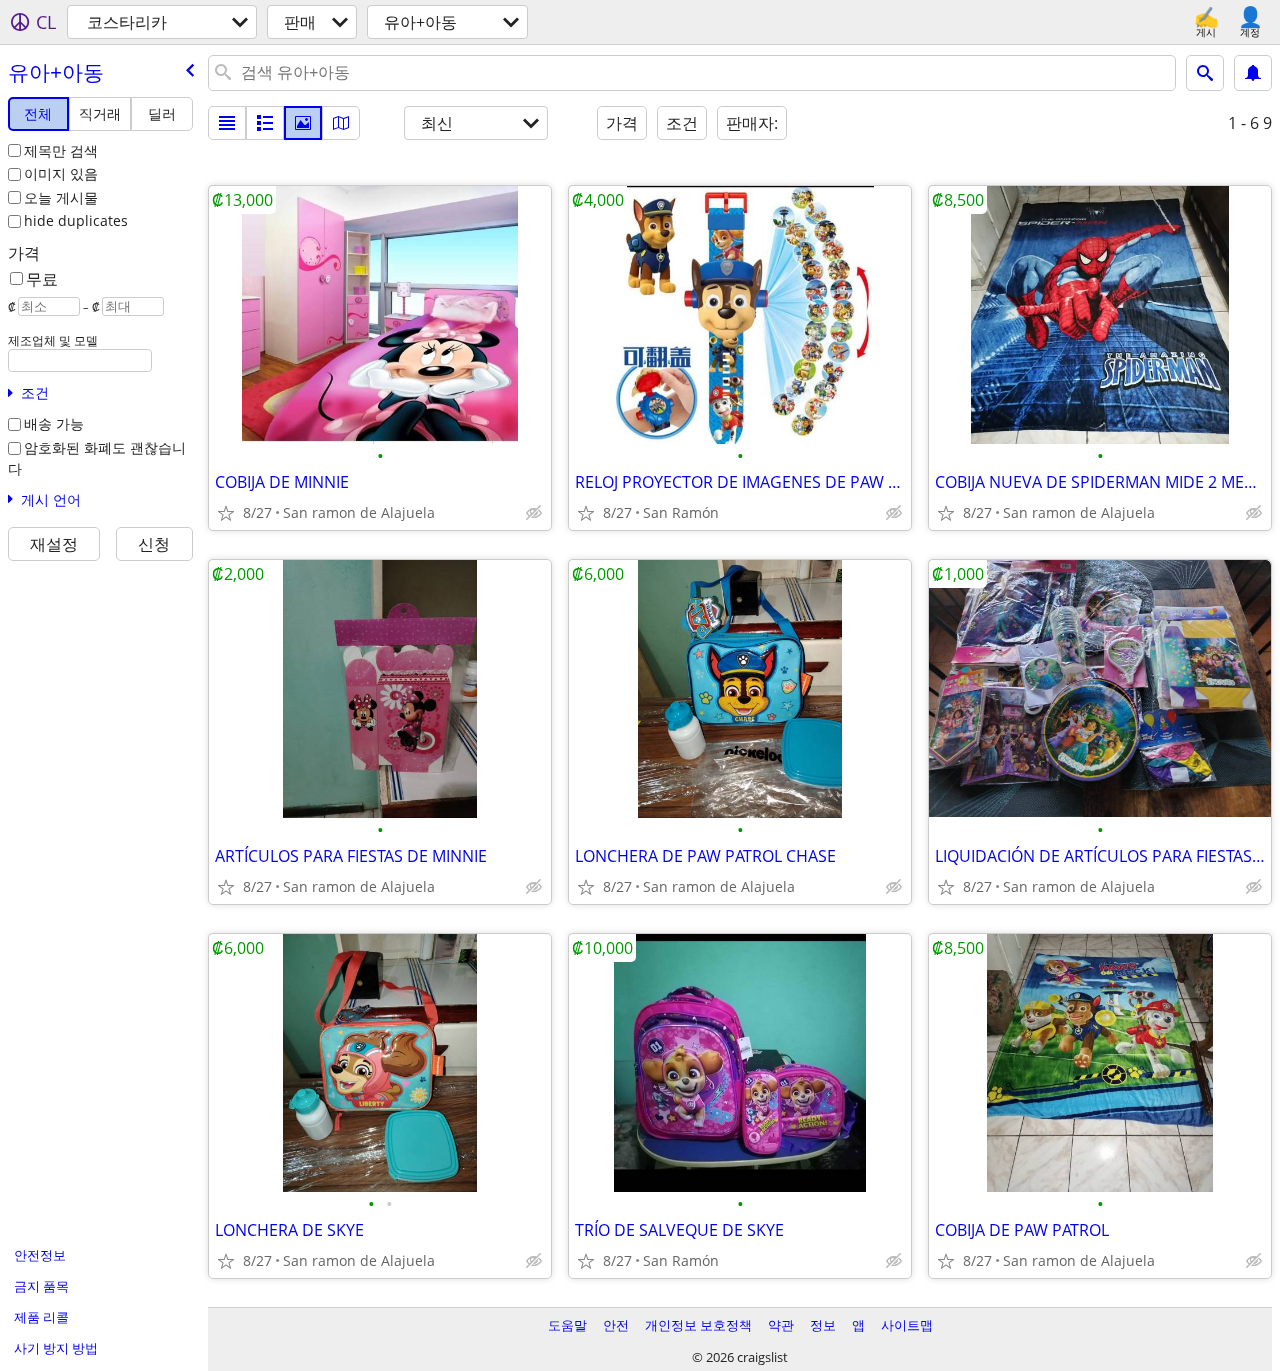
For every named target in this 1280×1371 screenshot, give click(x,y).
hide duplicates (76, 220)
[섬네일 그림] (265, 123)
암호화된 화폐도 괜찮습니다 (97, 458)
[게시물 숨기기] (534, 513)
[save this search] (1253, 73)
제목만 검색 (61, 150)
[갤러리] (303, 123)
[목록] (227, 123)
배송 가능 (54, 423)
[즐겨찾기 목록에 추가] (226, 513)
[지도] (341, 123)
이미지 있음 (61, 173)
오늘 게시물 (61, 197)
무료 (42, 279)
